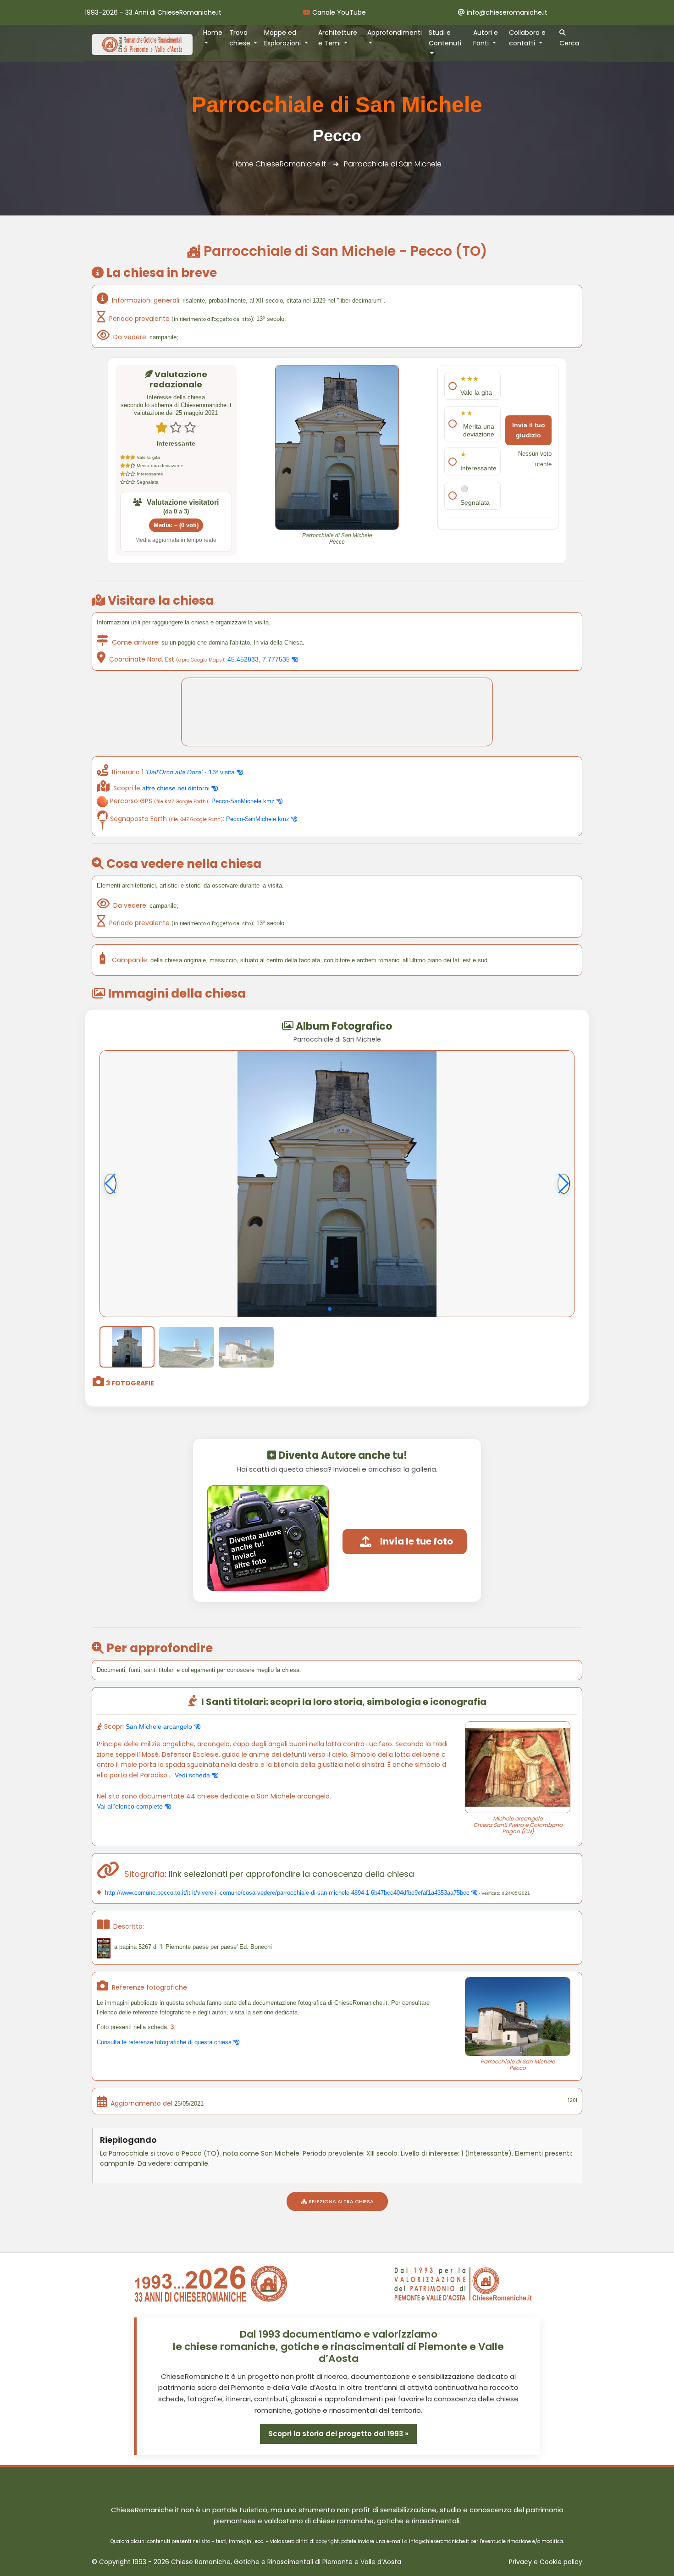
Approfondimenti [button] (395, 33)
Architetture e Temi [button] (338, 38)
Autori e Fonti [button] (486, 38)
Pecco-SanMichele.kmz (244, 801)
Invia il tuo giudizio (529, 430)
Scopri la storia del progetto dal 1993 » (338, 2434)
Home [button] (213, 33)
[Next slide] (564, 1184)
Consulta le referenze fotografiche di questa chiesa (165, 2042)
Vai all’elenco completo (131, 1806)
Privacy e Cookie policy (546, 2562)
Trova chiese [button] (241, 38)
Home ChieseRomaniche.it (279, 164)
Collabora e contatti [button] (527, 38)
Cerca (569, 43)
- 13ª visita (191, 772)
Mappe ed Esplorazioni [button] (283, 38)
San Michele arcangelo (160, 1727)
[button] (330, 1309)
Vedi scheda (193, 1775)
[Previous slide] (110, 1184)
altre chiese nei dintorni (177, 788)
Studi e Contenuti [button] (445, 38)
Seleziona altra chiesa (340, 2201)
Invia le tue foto (417, 1541)
